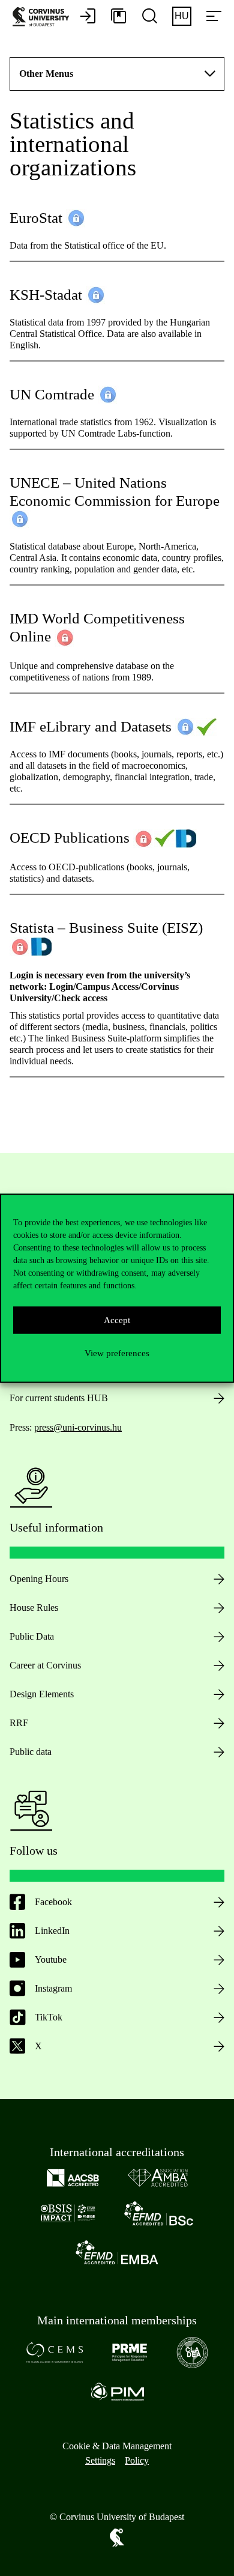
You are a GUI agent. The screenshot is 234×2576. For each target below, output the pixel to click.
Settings (100, 2460)
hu (182, 16)
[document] (117, 629)
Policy (137, 2460)
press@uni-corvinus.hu (78, 1427)
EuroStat (36, 218)
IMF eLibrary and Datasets (92, 726)
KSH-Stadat (48, 295)
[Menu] (214, 17)
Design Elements (42, 1694)
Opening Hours (39, 1579)
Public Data (32, 1636)
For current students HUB (59, 1398)
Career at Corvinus (45, 1665)
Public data (31, 1752)
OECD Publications (70, 838)
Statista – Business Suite (84, 928)
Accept (117, 1320)
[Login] (88, 17)
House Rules (34, 1608)
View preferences (117, 1353)
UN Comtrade (52, 394)
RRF (19, 1723)
